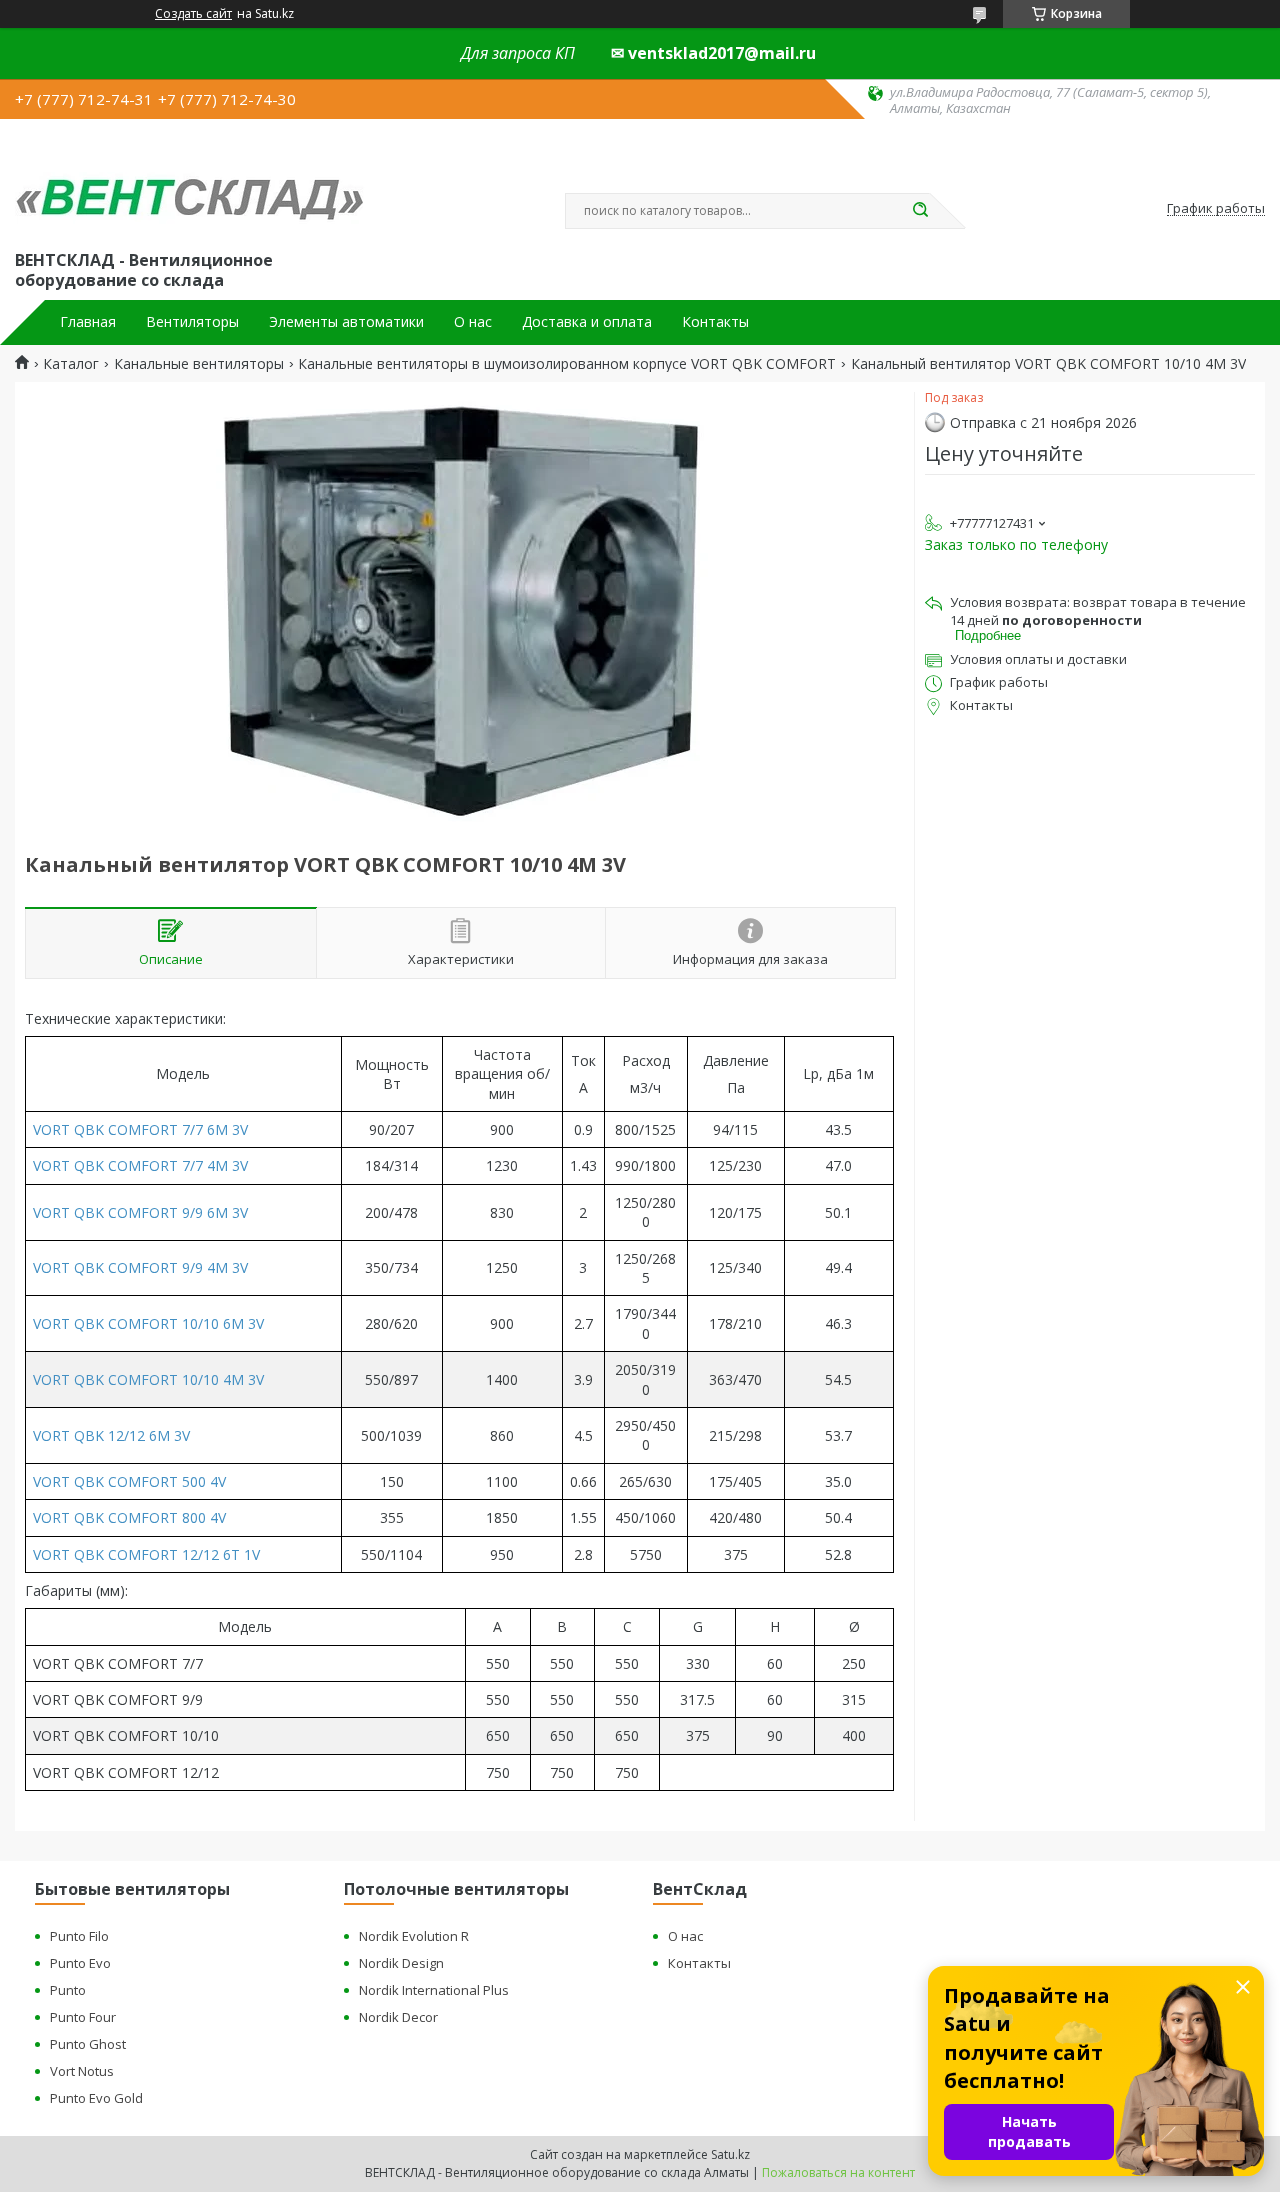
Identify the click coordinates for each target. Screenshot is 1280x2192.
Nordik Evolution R (414, 1936)
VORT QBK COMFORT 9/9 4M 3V (140, 1267)
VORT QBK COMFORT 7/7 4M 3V (140, 1165)
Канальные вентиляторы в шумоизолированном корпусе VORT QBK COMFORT (567, 364)
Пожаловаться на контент (838, 2172)
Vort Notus (82, 2071)
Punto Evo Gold (96, 2098)
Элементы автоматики (346, 322)
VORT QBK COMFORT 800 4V (129, 1517)
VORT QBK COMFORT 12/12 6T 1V (146, 1554)
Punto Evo (80, 1963)
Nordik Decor (398, 2017)
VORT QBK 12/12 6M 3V (111, 1435)
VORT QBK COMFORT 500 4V (129, 1481)
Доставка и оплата (587, 322)
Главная (88, 322)
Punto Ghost (88, 2044)
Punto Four (83, 2017)
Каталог (71, 364)
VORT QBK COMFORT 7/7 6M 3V (140, 1129)
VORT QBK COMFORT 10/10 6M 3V (148, 1323)
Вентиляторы (192, 322)
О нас (473, 322)
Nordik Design (401, 1963)
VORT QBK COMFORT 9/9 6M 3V (140, 1212)
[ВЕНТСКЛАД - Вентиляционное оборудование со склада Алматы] (190, 182)
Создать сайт (193, 14)
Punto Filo (79, 1936)
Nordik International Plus (434, 1990)
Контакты (715, 322)
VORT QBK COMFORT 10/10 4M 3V (148, 1379)
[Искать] (920, 211)
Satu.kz (730, 2154)
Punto (68, 1990)
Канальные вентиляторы (199, 364)
